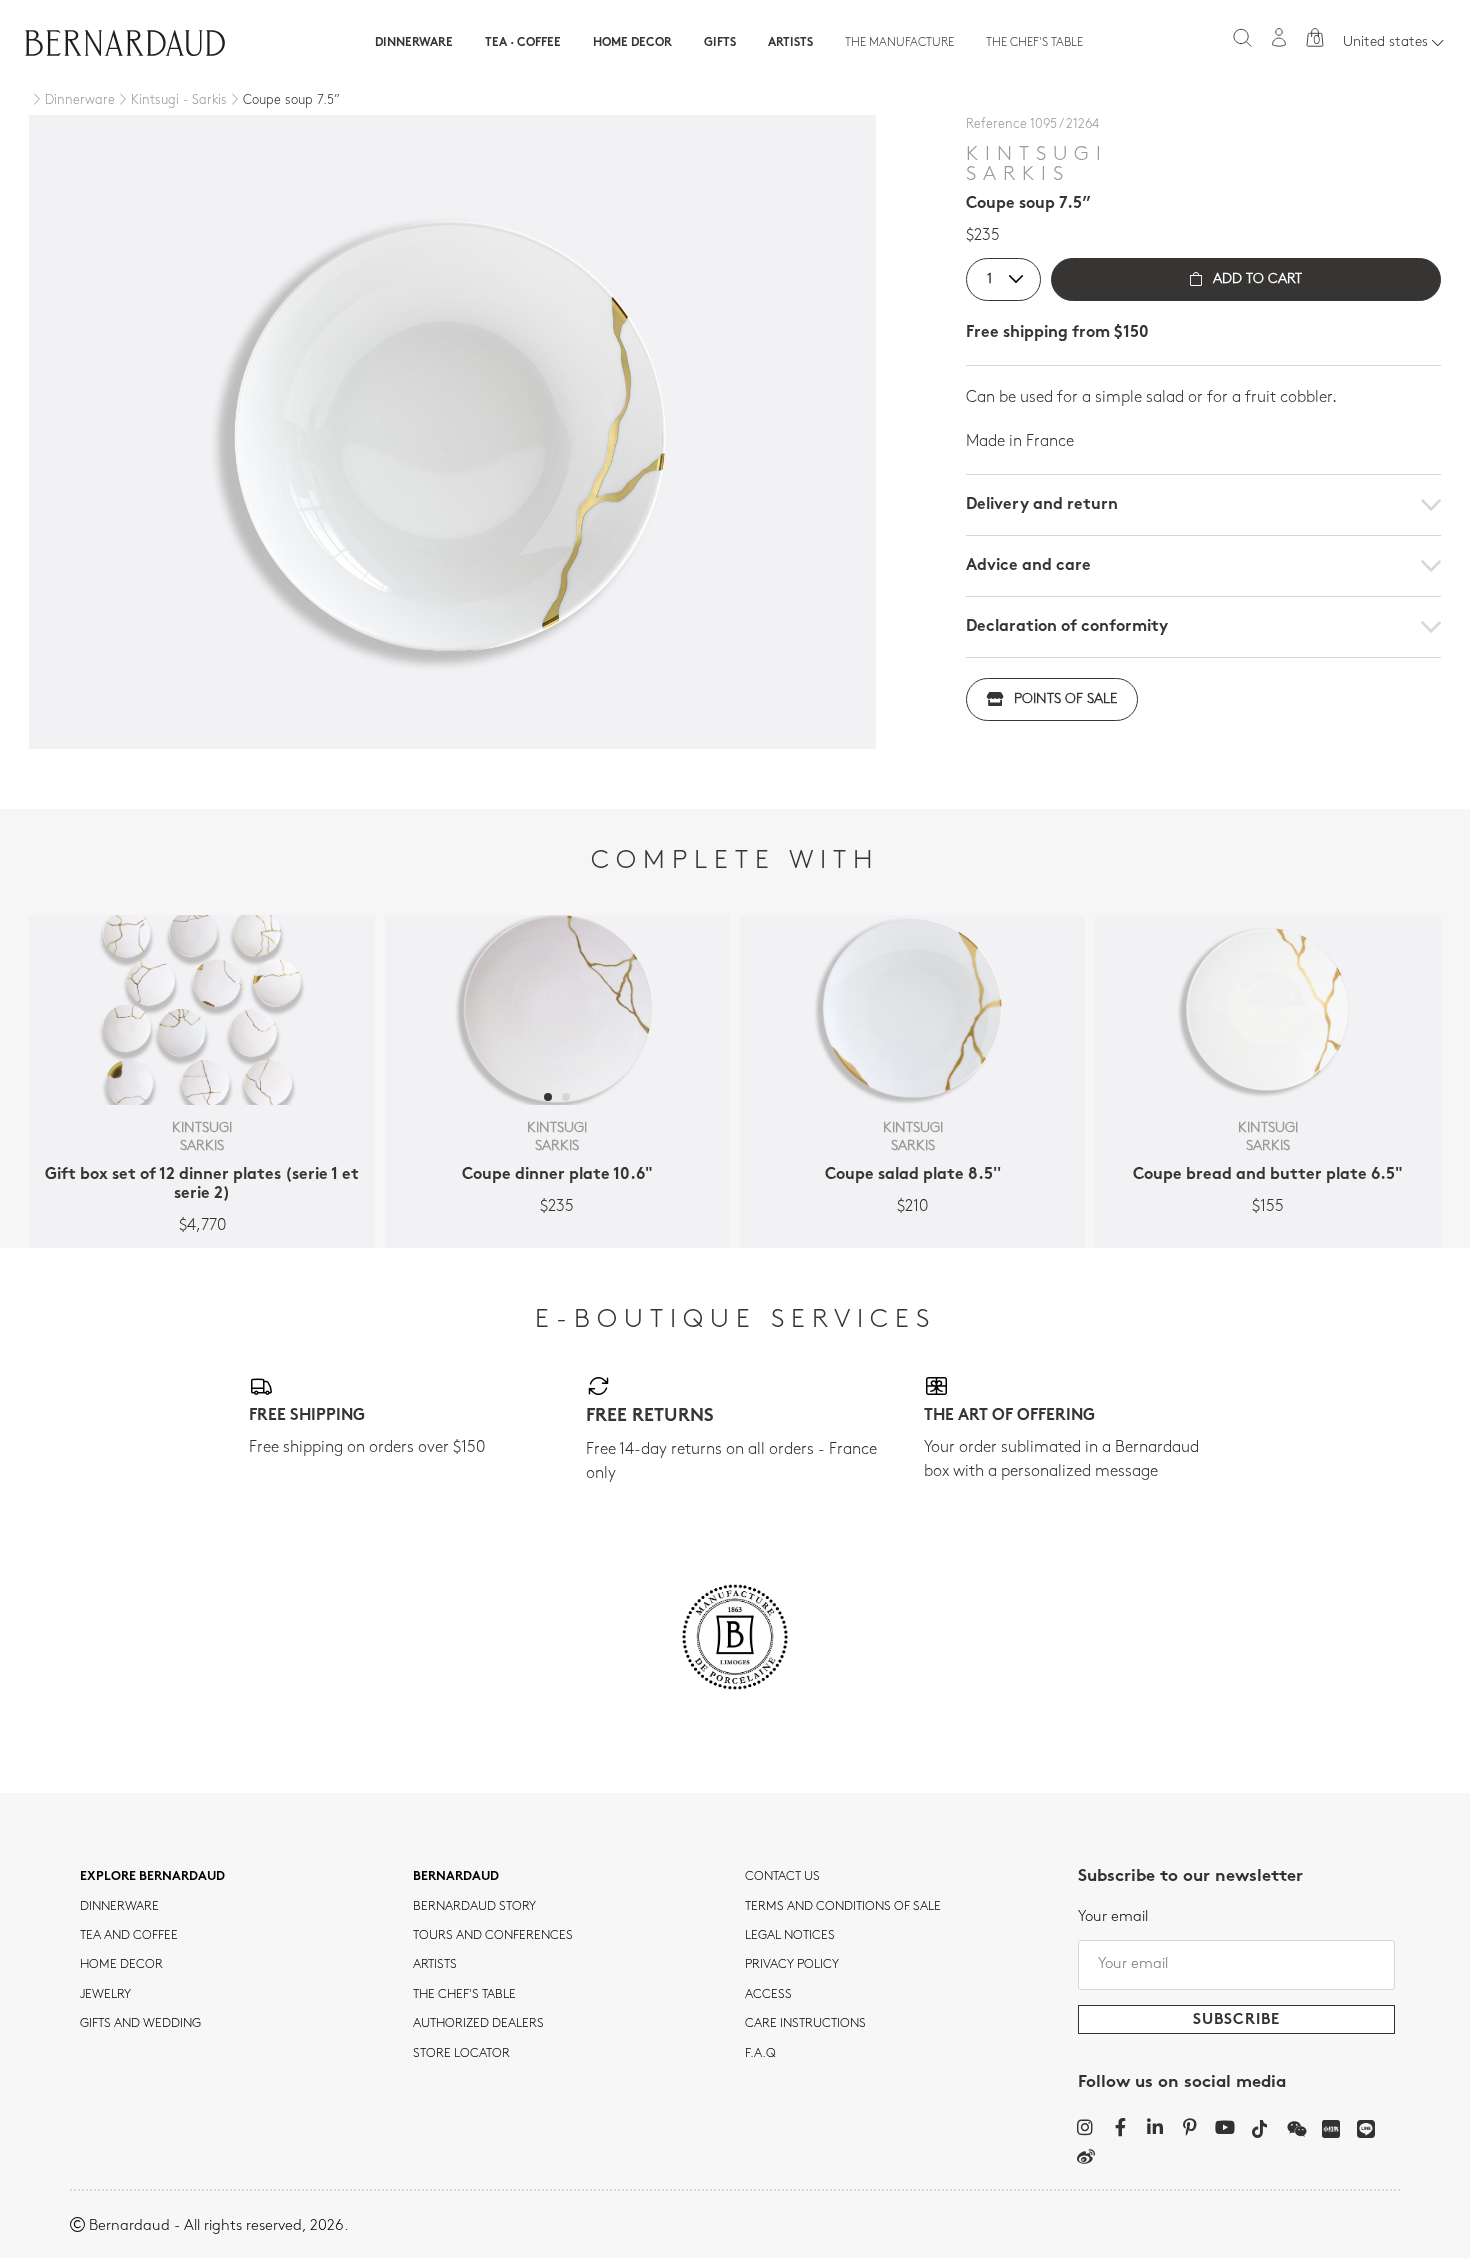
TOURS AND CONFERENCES (493, 1936)
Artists (790, 43)
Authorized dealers (478, 2024)
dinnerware (119, 1907)
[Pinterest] (1190, 2127)
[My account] (1279, 37)
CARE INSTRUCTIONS (805, 2024)
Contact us (782, 1877)
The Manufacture (899, 43)
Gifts (720, 43)
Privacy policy (792, 1965)
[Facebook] (1120, 2127)
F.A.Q (760, 2054)
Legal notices (790, 1936)
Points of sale (1065, 699)
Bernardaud (456, 1877)
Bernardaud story (474, 1907)
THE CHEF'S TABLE (464, 1995)
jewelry (105, 1995)
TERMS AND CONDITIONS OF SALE (843, 1907)
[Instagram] (1085, 2127)
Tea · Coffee (523, 43)
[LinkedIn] (1155, 2127)
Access (768, 1995)
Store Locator (461, 2054)
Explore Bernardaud (152, 1877)
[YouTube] (1225, 2127)
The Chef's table (1034, 43)
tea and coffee (129, 1936)
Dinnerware (414, 43)
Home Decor (632, 43)
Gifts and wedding (140, 2024)
